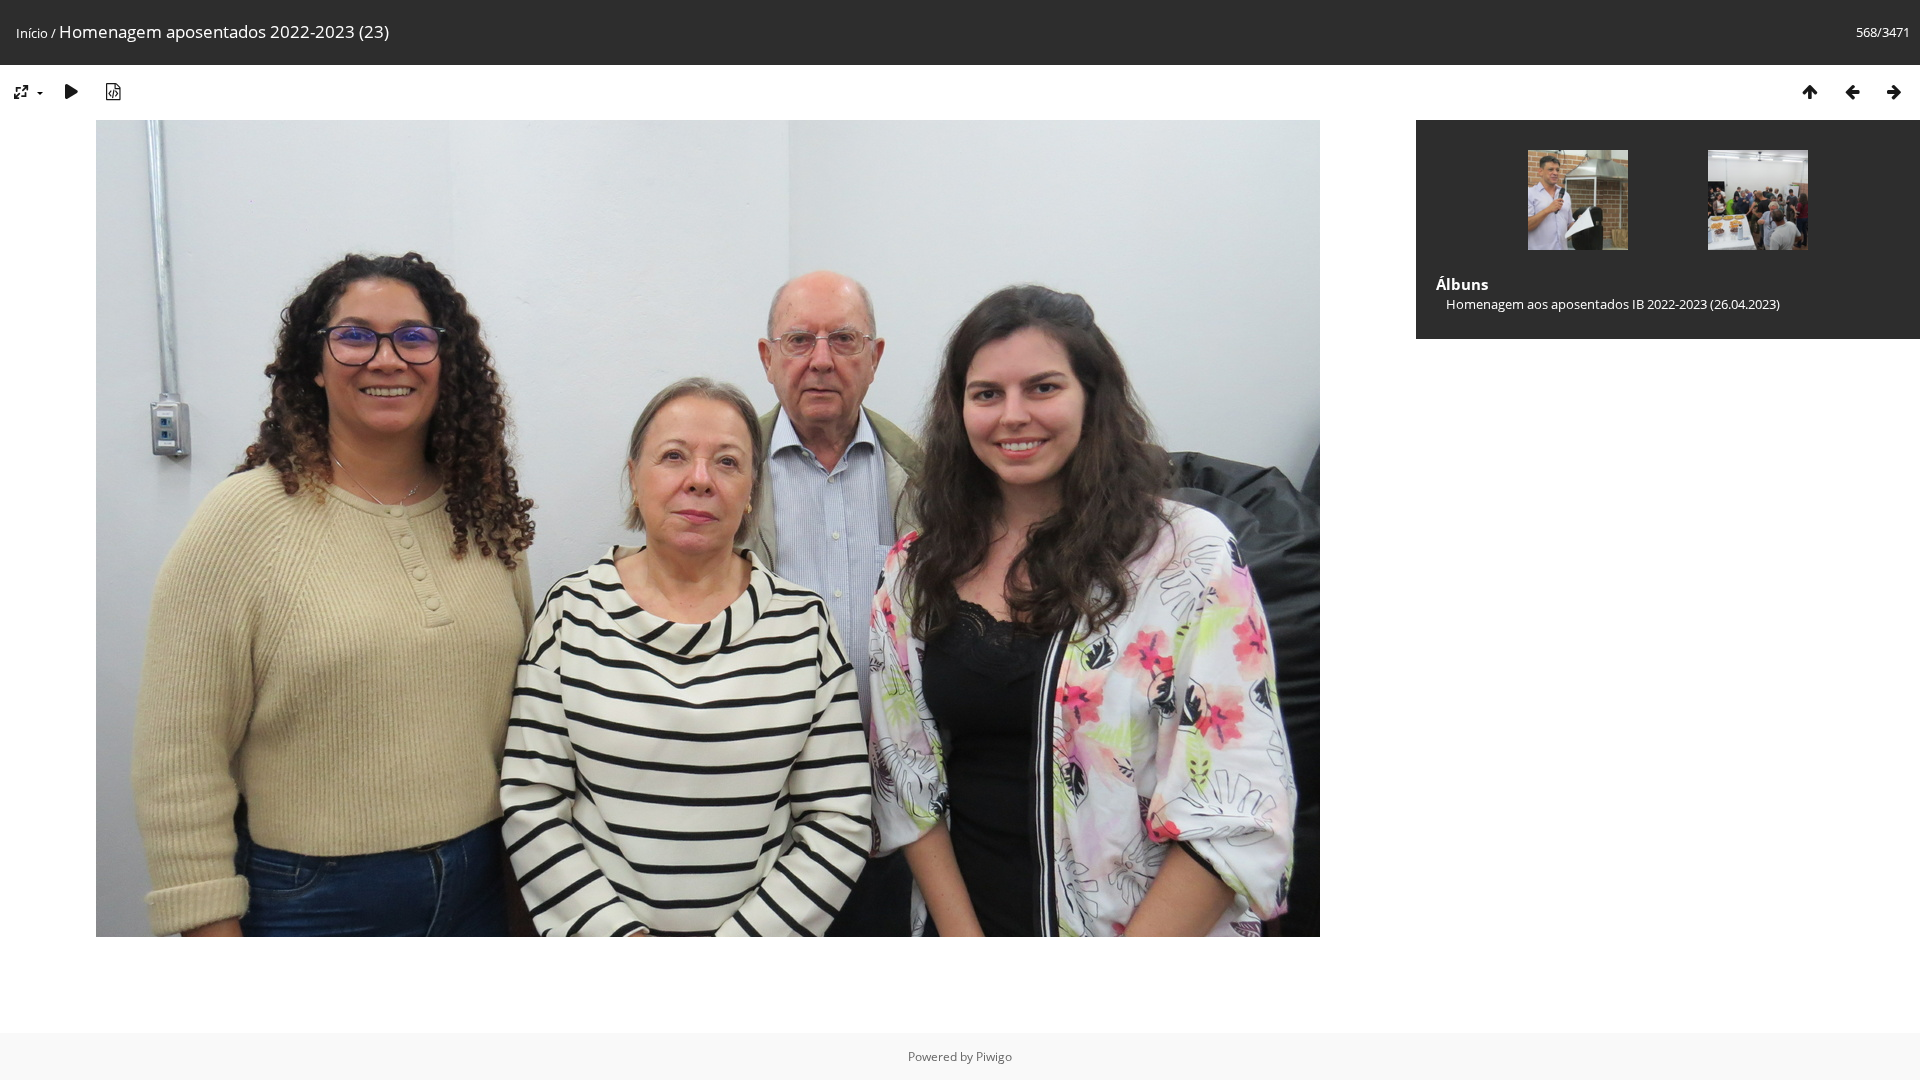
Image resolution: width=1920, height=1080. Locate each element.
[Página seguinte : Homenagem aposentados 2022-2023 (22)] (1894, 91)
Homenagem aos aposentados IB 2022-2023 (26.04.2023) (1613, 304)
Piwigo (994, 1056)
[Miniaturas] (1810, 91)
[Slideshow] (71, 91)
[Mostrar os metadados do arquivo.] (113, 91)
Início (32, 33)
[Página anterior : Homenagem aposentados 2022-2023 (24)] (1852, 91)
